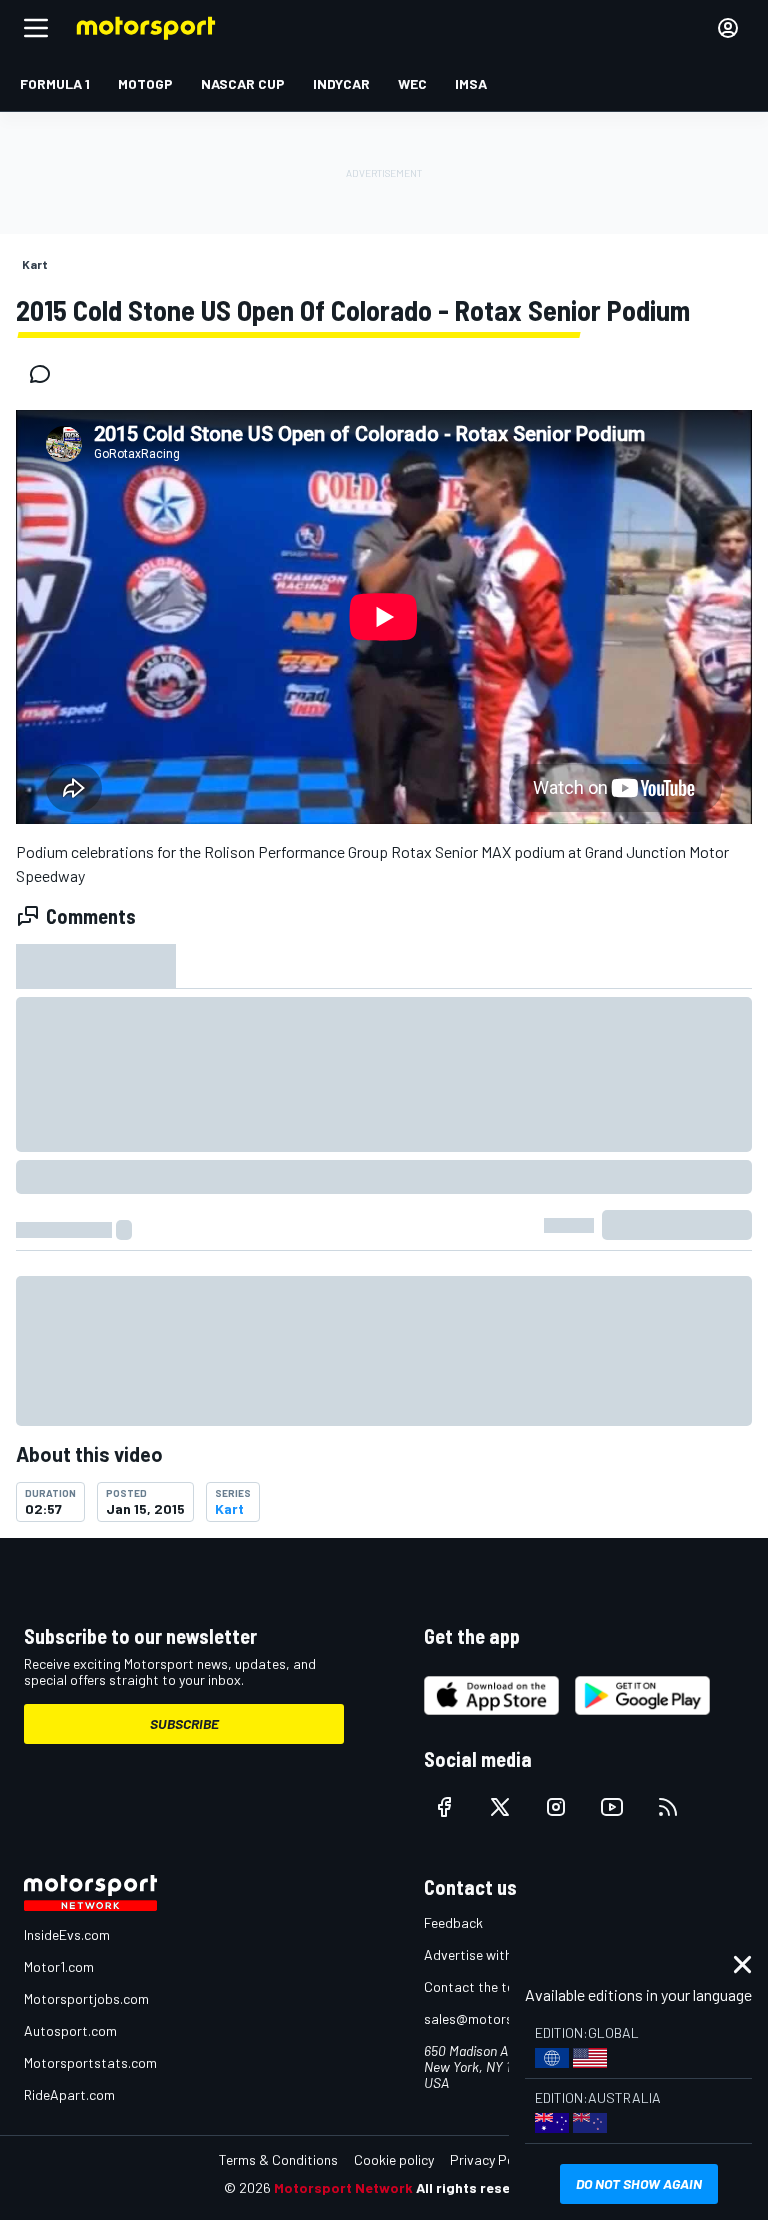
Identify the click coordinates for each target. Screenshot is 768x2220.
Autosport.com (70, 2030)
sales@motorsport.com (496, 2018)
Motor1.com (59, 1966)
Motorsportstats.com (90, 2062)
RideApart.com (69, 2094)
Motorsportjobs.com (86, 1998)
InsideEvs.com (67, 1934)
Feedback (453, 1922)
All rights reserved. (480, 2187)
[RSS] (668, 1807)
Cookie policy (394, 2159)
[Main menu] (36, 28)
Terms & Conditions (278, 2159)
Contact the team (478, 1986)
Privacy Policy (492, 2159)
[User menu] (728, 28)
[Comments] (46, 374)
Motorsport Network (343, 2187)
